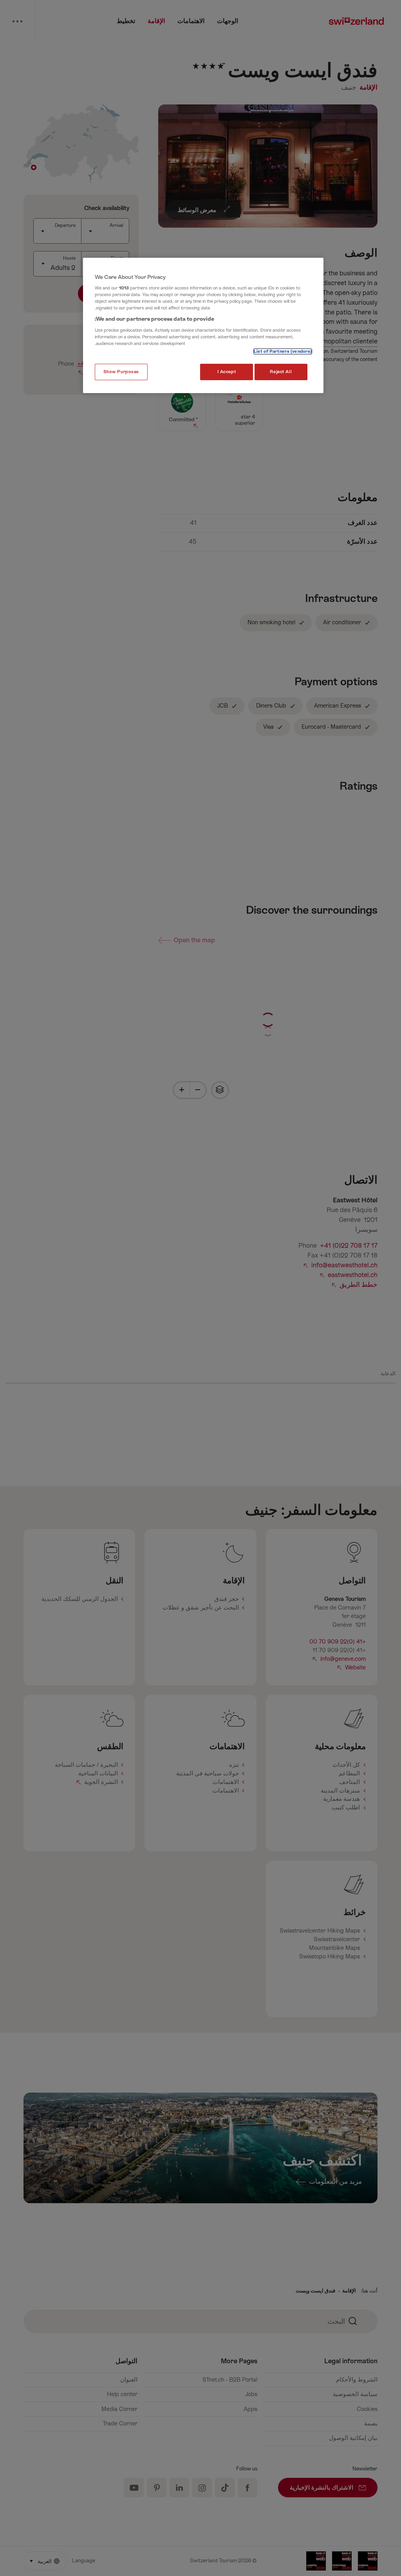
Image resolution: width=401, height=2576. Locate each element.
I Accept (227, 372)
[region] (203, 326)
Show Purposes (121, 372)
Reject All (281, 372)
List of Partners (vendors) (283, 351)
